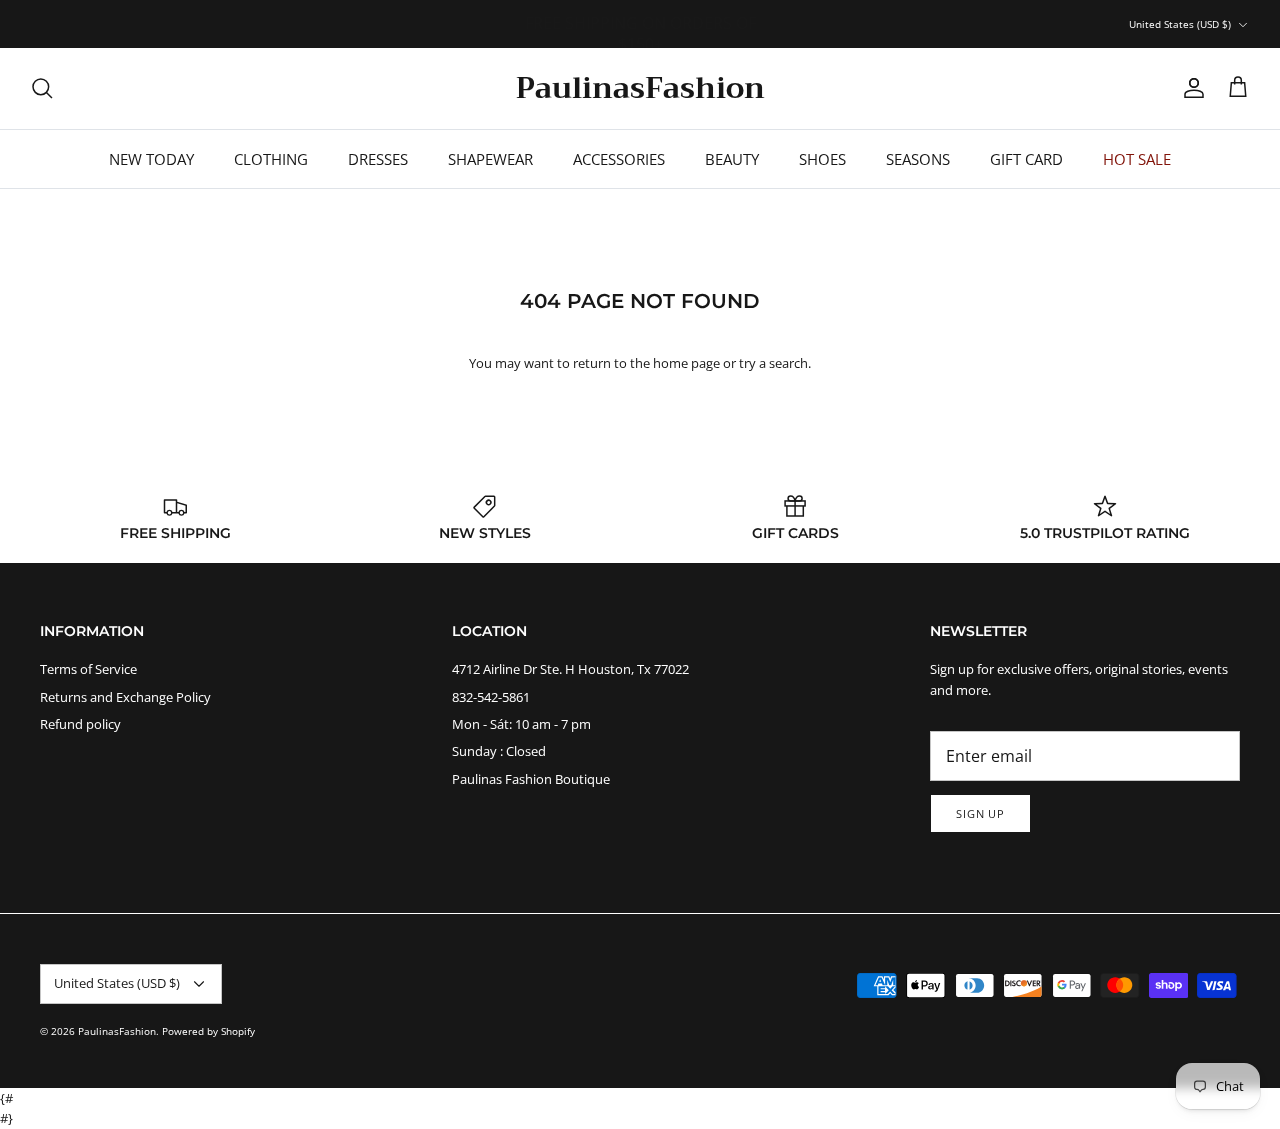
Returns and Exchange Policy (125, 697)
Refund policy (80, 724)
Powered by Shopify (208, 1031)
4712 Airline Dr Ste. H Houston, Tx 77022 (570, 669)
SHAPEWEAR (490, 159)
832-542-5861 (491, 697)
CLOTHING (271, 159)
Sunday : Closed (499, 751)
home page (686, 363)
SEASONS (918, 159)
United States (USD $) (1180, 24)
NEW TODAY (151, 159)
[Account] (1190, 88)
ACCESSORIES (619, 159)
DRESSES (378, 159)
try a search (773, 363)
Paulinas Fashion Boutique (531, 779)
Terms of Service (88, 669)
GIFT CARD (1026, 159)
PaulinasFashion (117, 1031)
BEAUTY (732, 159)
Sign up (980, 813)
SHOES (822, 159)
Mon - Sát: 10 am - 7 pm (521, 724)
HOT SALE (1137, 159)
